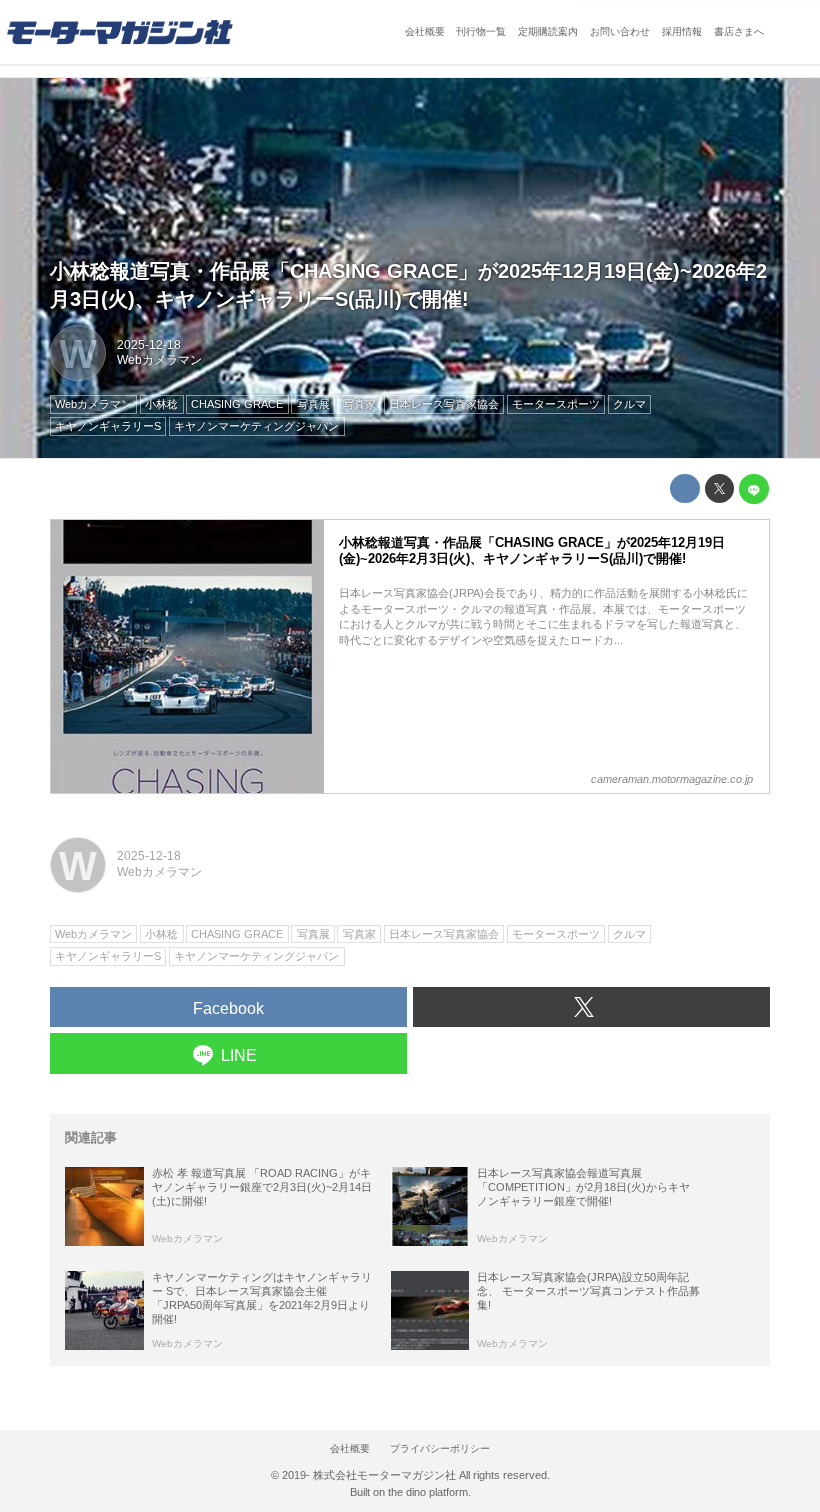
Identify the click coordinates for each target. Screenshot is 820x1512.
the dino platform (428, 1492)
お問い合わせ (620, 31)
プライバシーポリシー (440, 1448)
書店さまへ (739, 31)
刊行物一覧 (481, 31)
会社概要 (425, 31)
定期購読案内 (548, 31)
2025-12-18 (149, 345)
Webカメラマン (159, 360)
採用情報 (682, 31)
